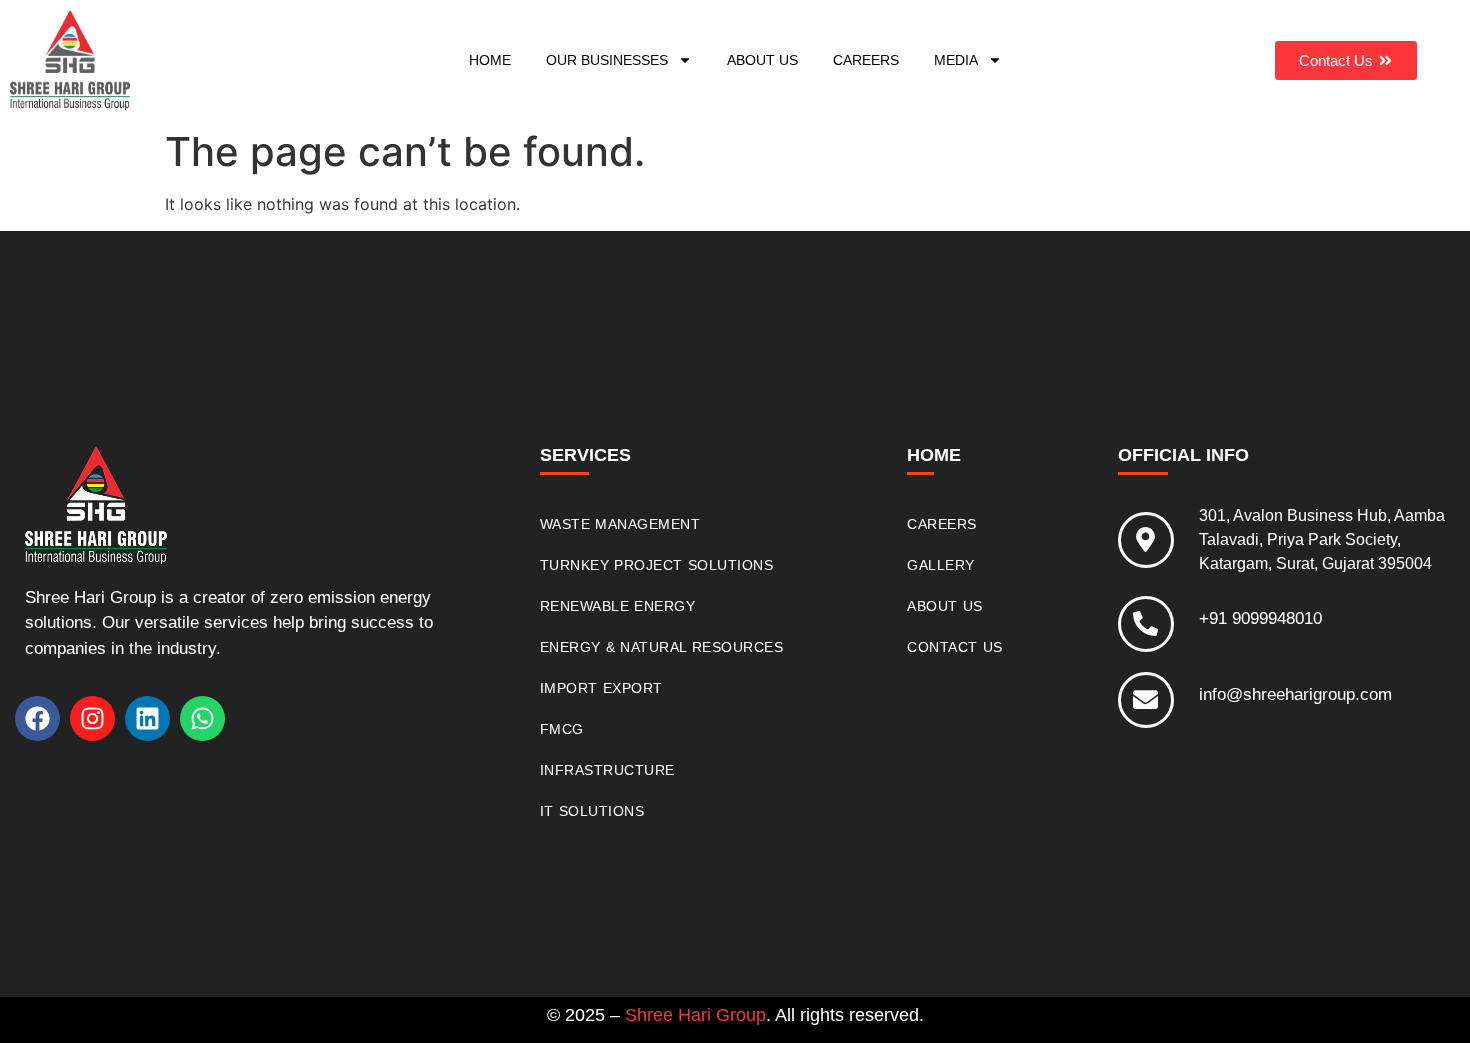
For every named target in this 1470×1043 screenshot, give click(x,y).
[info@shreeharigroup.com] (1146, 700)
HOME (490, 60)
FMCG (562, 729)
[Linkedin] (147, 718)
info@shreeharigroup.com (1295, 694)
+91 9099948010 (1260, 618)
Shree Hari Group (695, 1015)
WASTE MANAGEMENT (620, 524)
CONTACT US (955, 647)
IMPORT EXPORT (601, 688)
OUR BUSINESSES (607, 60)
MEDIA (956, 60)
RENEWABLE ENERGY (618, 606)
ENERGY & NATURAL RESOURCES (662, 647)
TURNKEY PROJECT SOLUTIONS (657, 565)
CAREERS (866, 60)
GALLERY (941, 565)
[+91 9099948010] (1146, 624)
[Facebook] (37, 718)
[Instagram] (92, 718)
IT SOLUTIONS (592, 811)
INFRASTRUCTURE (607, 770)
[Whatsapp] (202, 718)
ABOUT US (762, 60)
